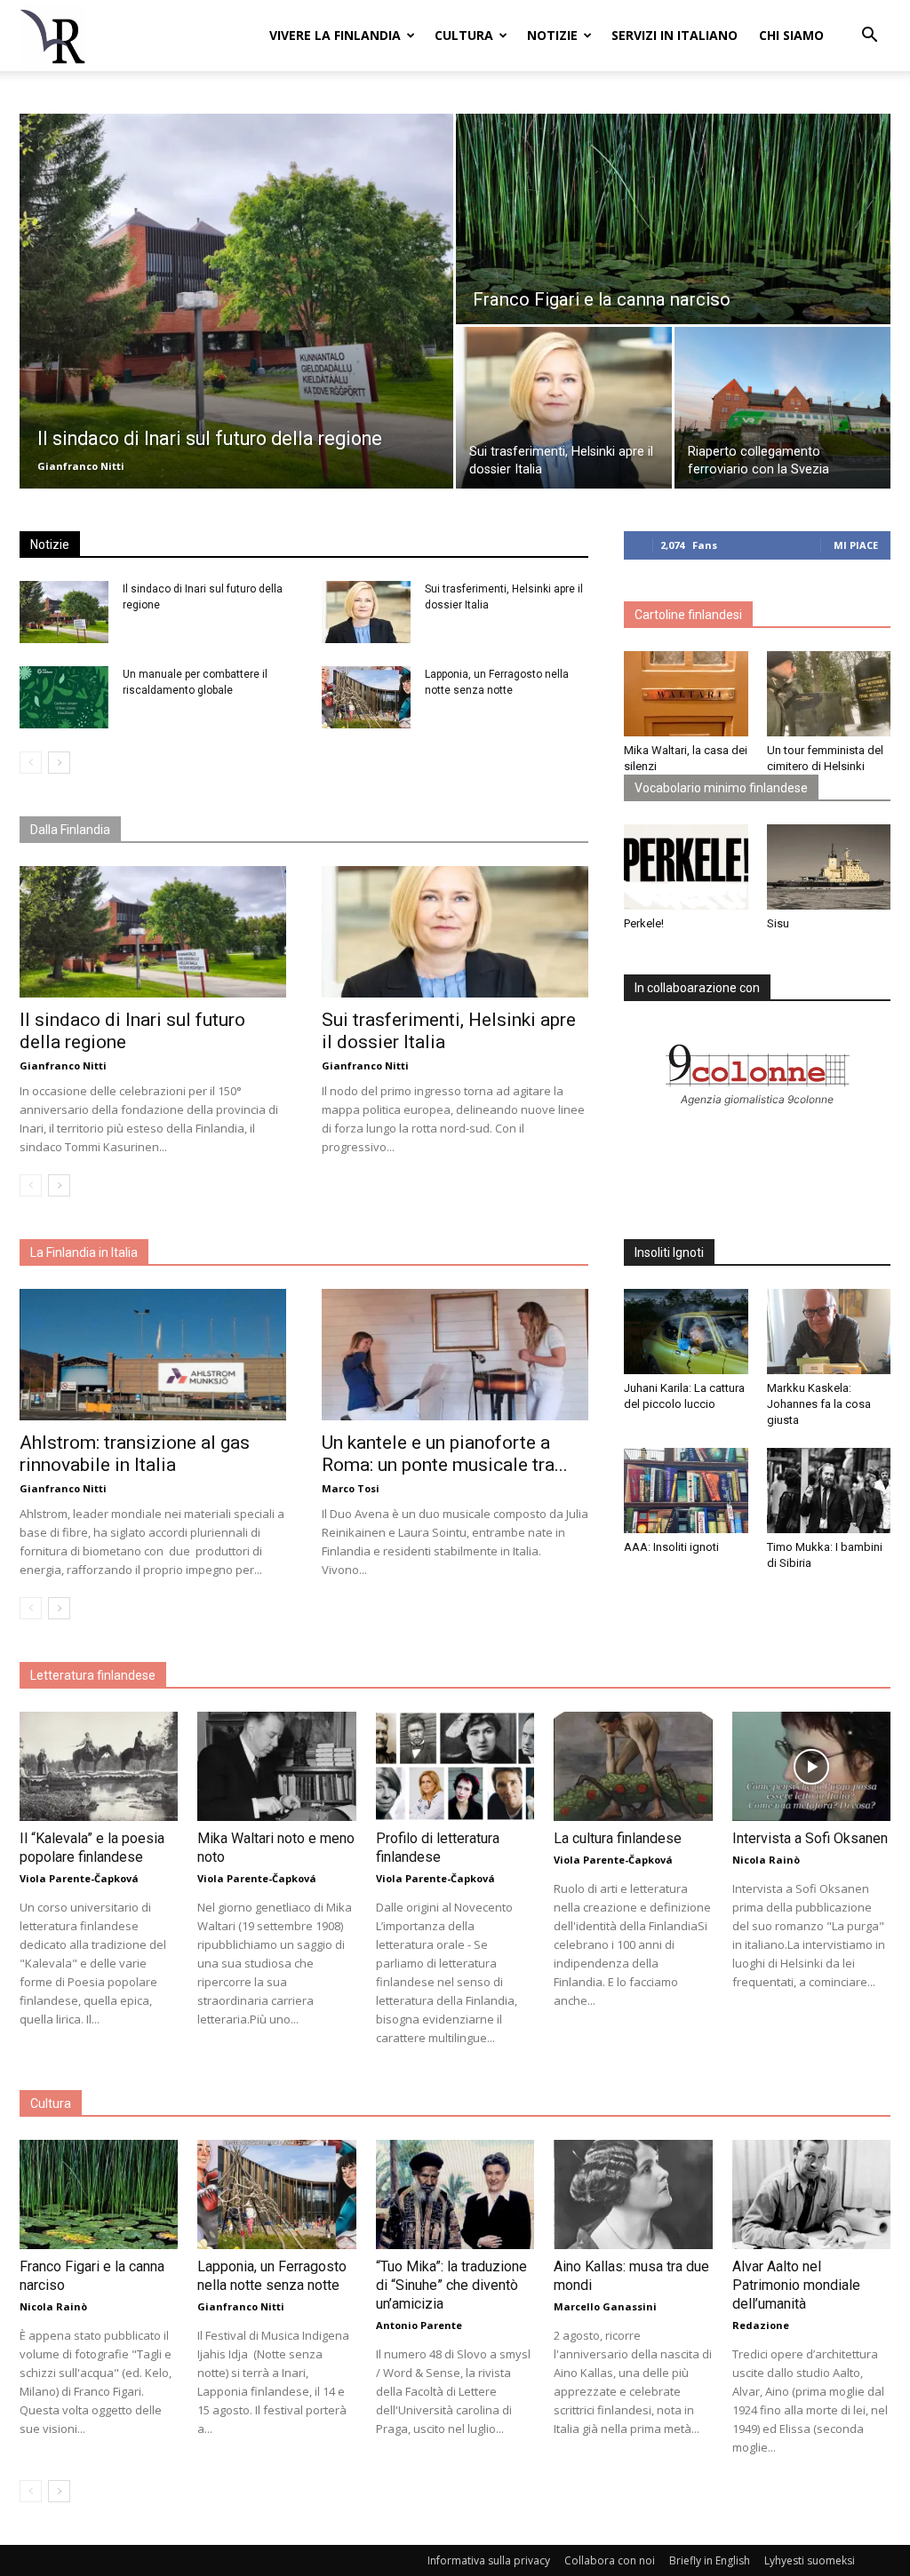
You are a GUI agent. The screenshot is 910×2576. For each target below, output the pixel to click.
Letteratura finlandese (93, 1675)
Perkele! (644, 923)
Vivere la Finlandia (335, 35)
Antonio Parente (419, 2325)
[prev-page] (31, 763)
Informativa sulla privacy (489, 2560)
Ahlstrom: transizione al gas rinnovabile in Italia (135, 1454)
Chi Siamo (791, 35)
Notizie (552, 35)
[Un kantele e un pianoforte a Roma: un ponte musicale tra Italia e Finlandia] (455, 1355)
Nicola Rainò (766, 1860)
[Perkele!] (686, 867)
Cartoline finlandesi (688, 615)
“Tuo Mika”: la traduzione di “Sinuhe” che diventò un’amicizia (451, 2285)
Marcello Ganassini (605, 2306)
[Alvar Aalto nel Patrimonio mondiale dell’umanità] (811, 2194)
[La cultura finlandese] (633, 1766)
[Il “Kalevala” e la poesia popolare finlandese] (99, 1766)
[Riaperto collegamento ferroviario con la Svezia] (782, 408)
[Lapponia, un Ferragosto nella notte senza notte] (366, 697)
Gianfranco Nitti (81, 466)
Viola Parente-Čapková (79, 1878)
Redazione (761, 2325)
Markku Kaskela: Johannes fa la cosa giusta (819, 1404)
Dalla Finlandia (70, 830)
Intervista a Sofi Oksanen (810, 1838)
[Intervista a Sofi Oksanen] (811, 1766)
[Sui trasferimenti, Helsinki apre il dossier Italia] (564, 408)
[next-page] (59, 763)
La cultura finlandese (618, 1838)
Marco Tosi (351, 1488)
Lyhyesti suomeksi (810, 2560)
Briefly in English (710, 2560)
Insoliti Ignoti (669, 1252)
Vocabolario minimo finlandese (721, 788)
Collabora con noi (610, 2560)
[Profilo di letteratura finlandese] (455, 1766)
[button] (869, 37)
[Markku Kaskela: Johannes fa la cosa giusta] (829, 1332)
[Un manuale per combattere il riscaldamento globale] (64, 697)
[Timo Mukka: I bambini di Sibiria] (829, 1491)
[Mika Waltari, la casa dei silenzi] (686, 694)
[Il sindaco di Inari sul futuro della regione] (236, 301)
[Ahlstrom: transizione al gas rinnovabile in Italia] (153, 1355)
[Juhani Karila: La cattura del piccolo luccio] (686, 1332)
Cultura (464, 35)
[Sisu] (829, 867)
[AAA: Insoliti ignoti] (686, 1491)
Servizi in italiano (675, 35)
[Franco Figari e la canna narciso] (673, 220)
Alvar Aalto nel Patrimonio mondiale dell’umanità (796, 2285)
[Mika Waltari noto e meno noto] (276, 1766)
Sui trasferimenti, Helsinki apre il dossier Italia (449, 1031)
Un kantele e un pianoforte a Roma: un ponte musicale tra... (445, 1454)
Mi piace (856, 545)
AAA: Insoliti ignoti (671, 1547)
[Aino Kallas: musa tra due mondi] (633, 2194)
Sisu (778, 923)
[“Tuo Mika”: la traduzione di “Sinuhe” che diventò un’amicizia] (455, 2194)
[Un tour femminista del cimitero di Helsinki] (829, 694)
